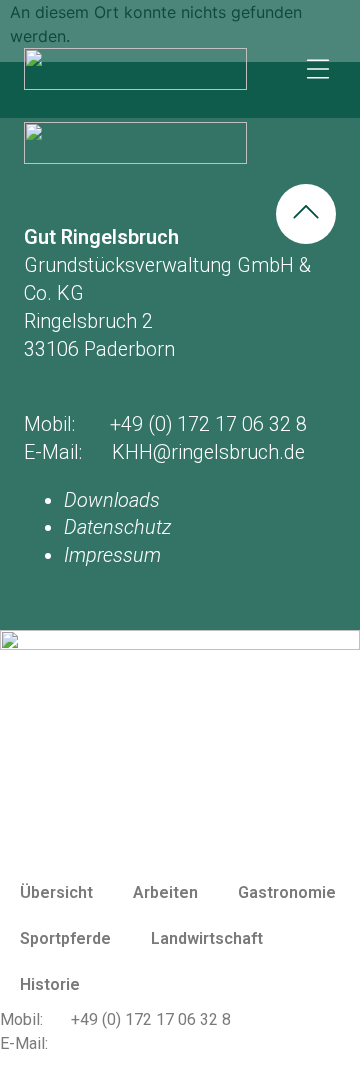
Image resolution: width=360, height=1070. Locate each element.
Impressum (112, 555)
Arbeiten (165, 892)
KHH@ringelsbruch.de (148, 1043)
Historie (50, 984)
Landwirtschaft (207, 938)
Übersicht (56, 892)
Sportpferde (65, 938)
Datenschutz (117, 527)
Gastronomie (287, 892)
